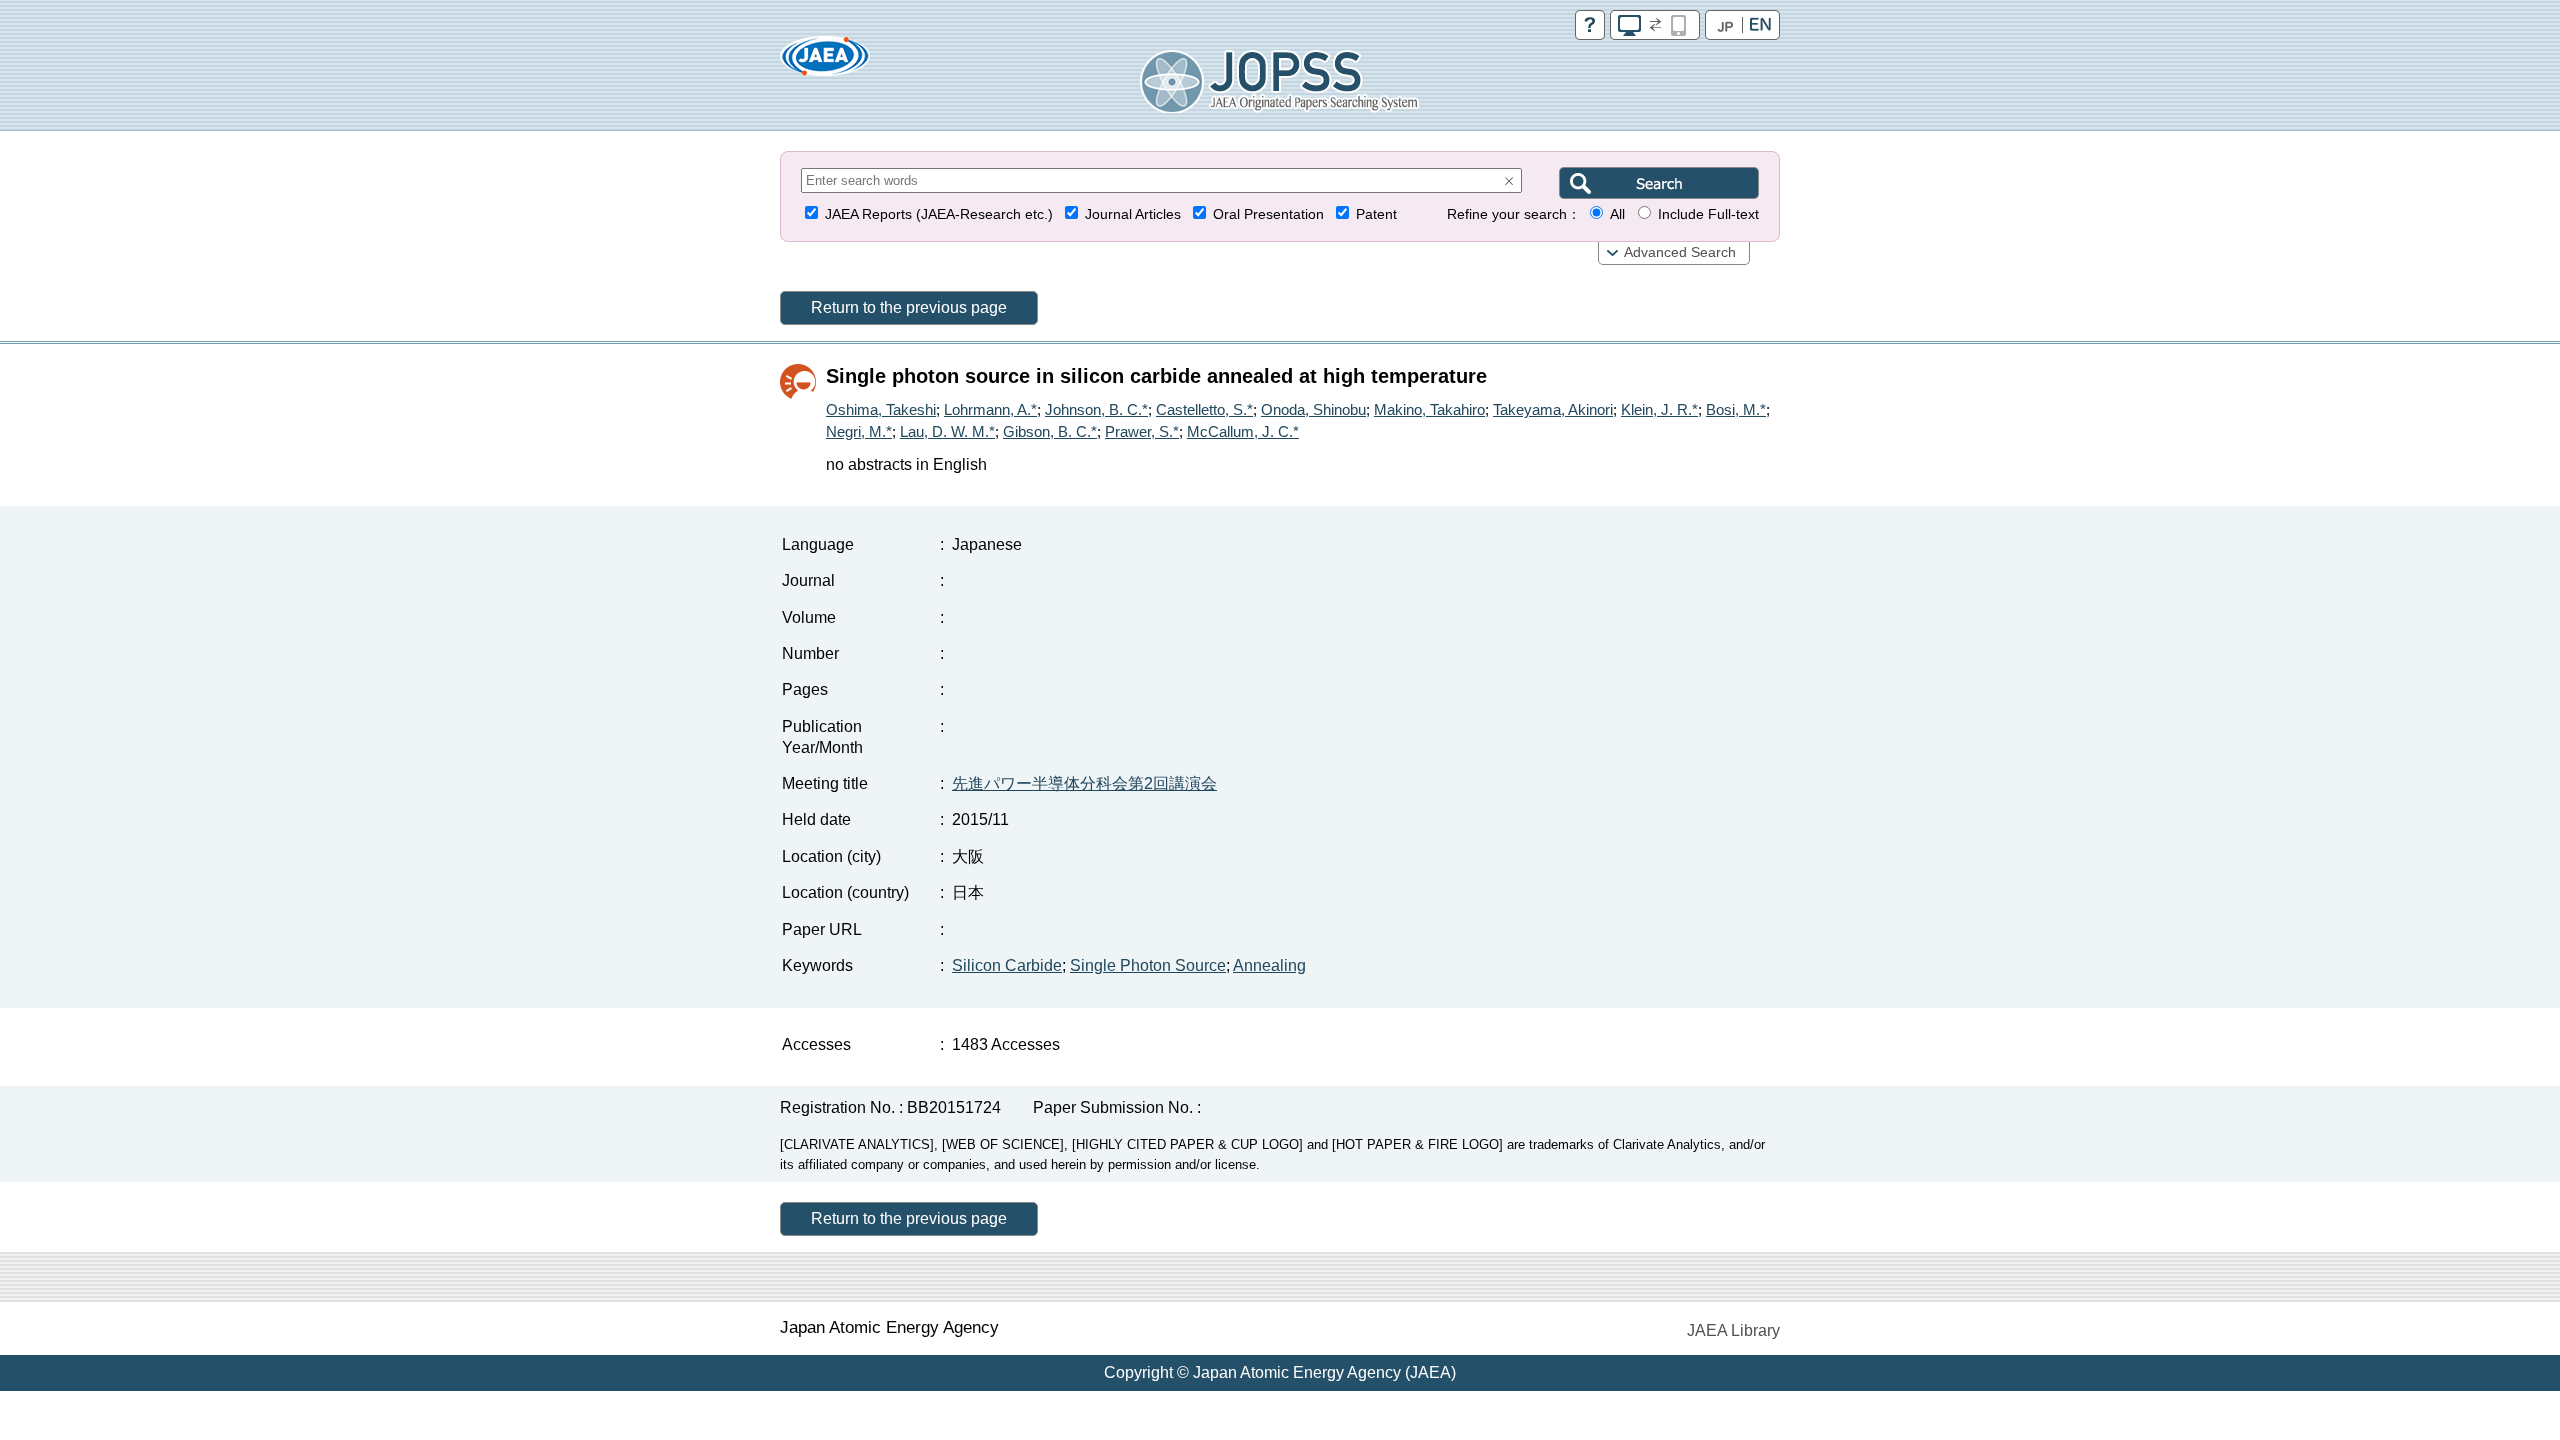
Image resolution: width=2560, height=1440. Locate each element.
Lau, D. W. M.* (947, 431)
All (1617, 214)
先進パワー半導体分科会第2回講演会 (1084, 783)
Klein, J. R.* (1659, 409)
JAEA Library (1733, 1330)
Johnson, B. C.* (1096, 409)
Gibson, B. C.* (1050, 431)
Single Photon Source (1148, 965)
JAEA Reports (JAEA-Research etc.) (939, 214)
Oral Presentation (1268, 214)
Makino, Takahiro (1429, 409)
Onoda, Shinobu (1313, 409)
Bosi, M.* (1736, 409)
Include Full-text (1708, 214)
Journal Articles (1133, 214)
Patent (1376, 214)
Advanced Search (1680, 252)
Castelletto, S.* (1204, 409)
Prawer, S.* (1142, 431)
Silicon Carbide (1007, 965)
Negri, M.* (859, 431)
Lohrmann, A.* (990, 409)
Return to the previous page (909, 307)
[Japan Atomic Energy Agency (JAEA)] (825, 62)
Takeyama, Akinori (1553, 409)
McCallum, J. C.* (1243, 431)
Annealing (1269, 965)
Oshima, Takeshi (881, 409)
